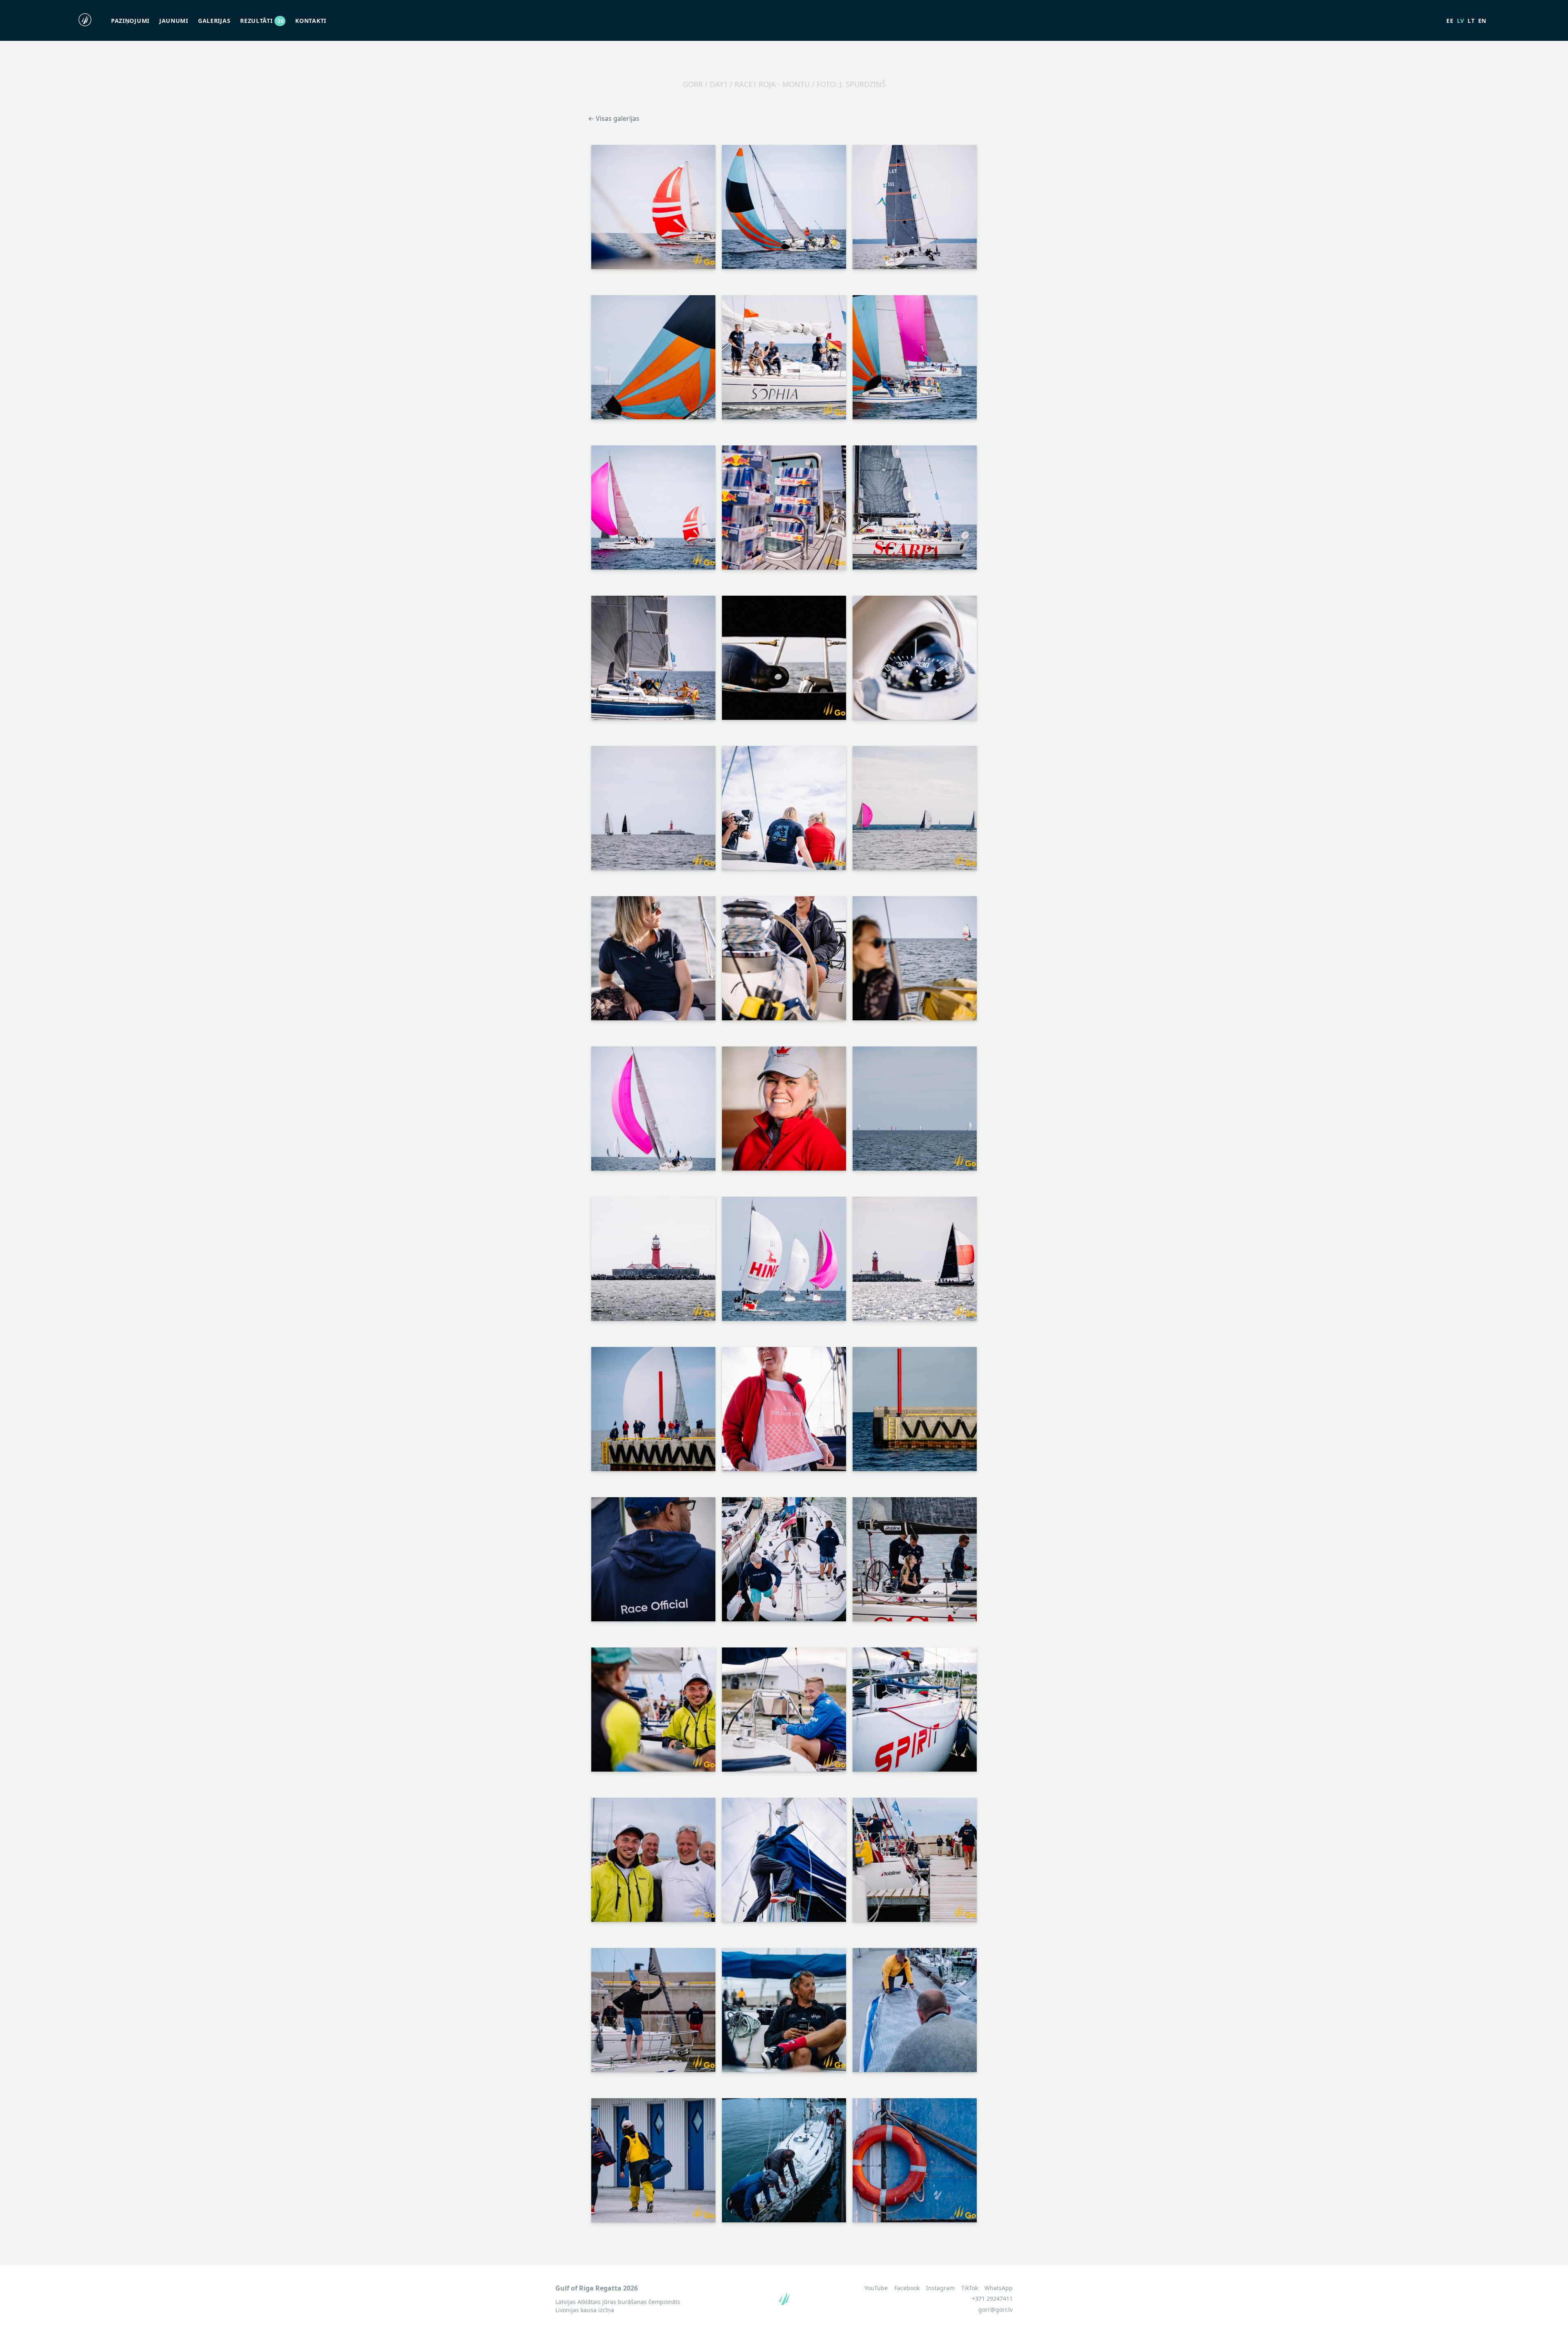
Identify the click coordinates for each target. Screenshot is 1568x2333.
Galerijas (214, 21)
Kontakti (311, 21)
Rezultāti (262, 21)
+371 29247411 (992, 2298)
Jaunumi (174, 21)
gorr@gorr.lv (996, 2310)
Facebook (907, 2288)
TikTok (970, 2288)
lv (1461, 21)
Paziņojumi (130, 21)
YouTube (876, 2288)
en (1482, 21)
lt (1471, 21)
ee (1450, 21)
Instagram (940, 2288)
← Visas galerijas (614, 118)
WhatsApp (999, 2288)
